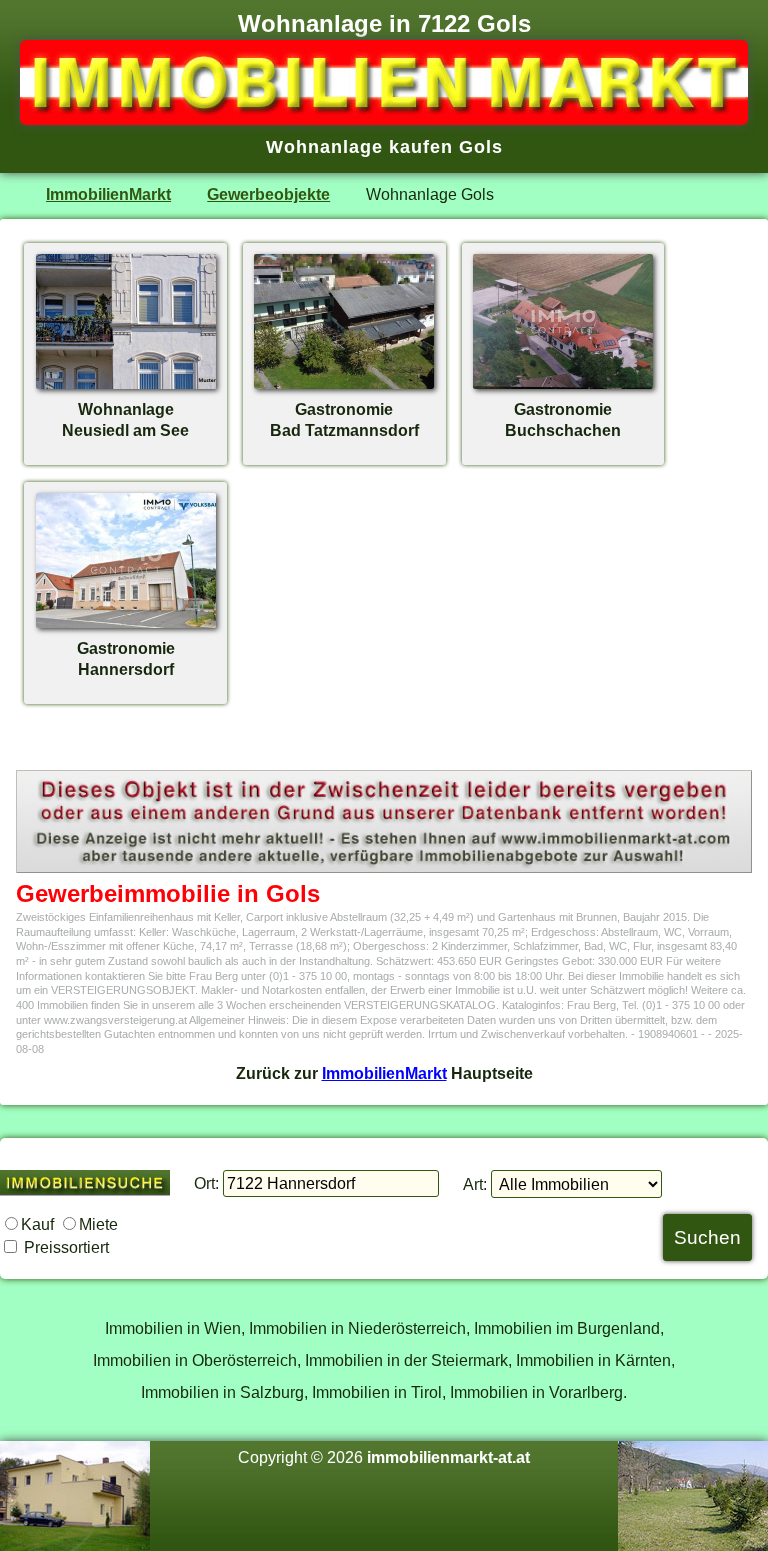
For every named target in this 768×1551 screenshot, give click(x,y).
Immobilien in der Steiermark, (408, 1360)
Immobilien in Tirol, (379, 1392)
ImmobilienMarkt (108, 194)
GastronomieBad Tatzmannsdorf (344, 419)
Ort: (206, 1183)
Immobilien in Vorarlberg (536, 1392)
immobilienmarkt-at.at (448, 1457)
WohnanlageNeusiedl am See (125, 419)
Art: (475, 1184)
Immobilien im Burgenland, (569, 1328)
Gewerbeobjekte (268, 194)
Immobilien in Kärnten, (595, 1360)
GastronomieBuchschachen (563, 419)
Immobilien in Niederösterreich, (359, 1328)
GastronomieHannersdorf (126, 658)
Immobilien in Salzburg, (224, 1392)
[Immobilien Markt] (384, 119)
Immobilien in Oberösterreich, (197, 1360)
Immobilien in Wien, (175, 1328)
